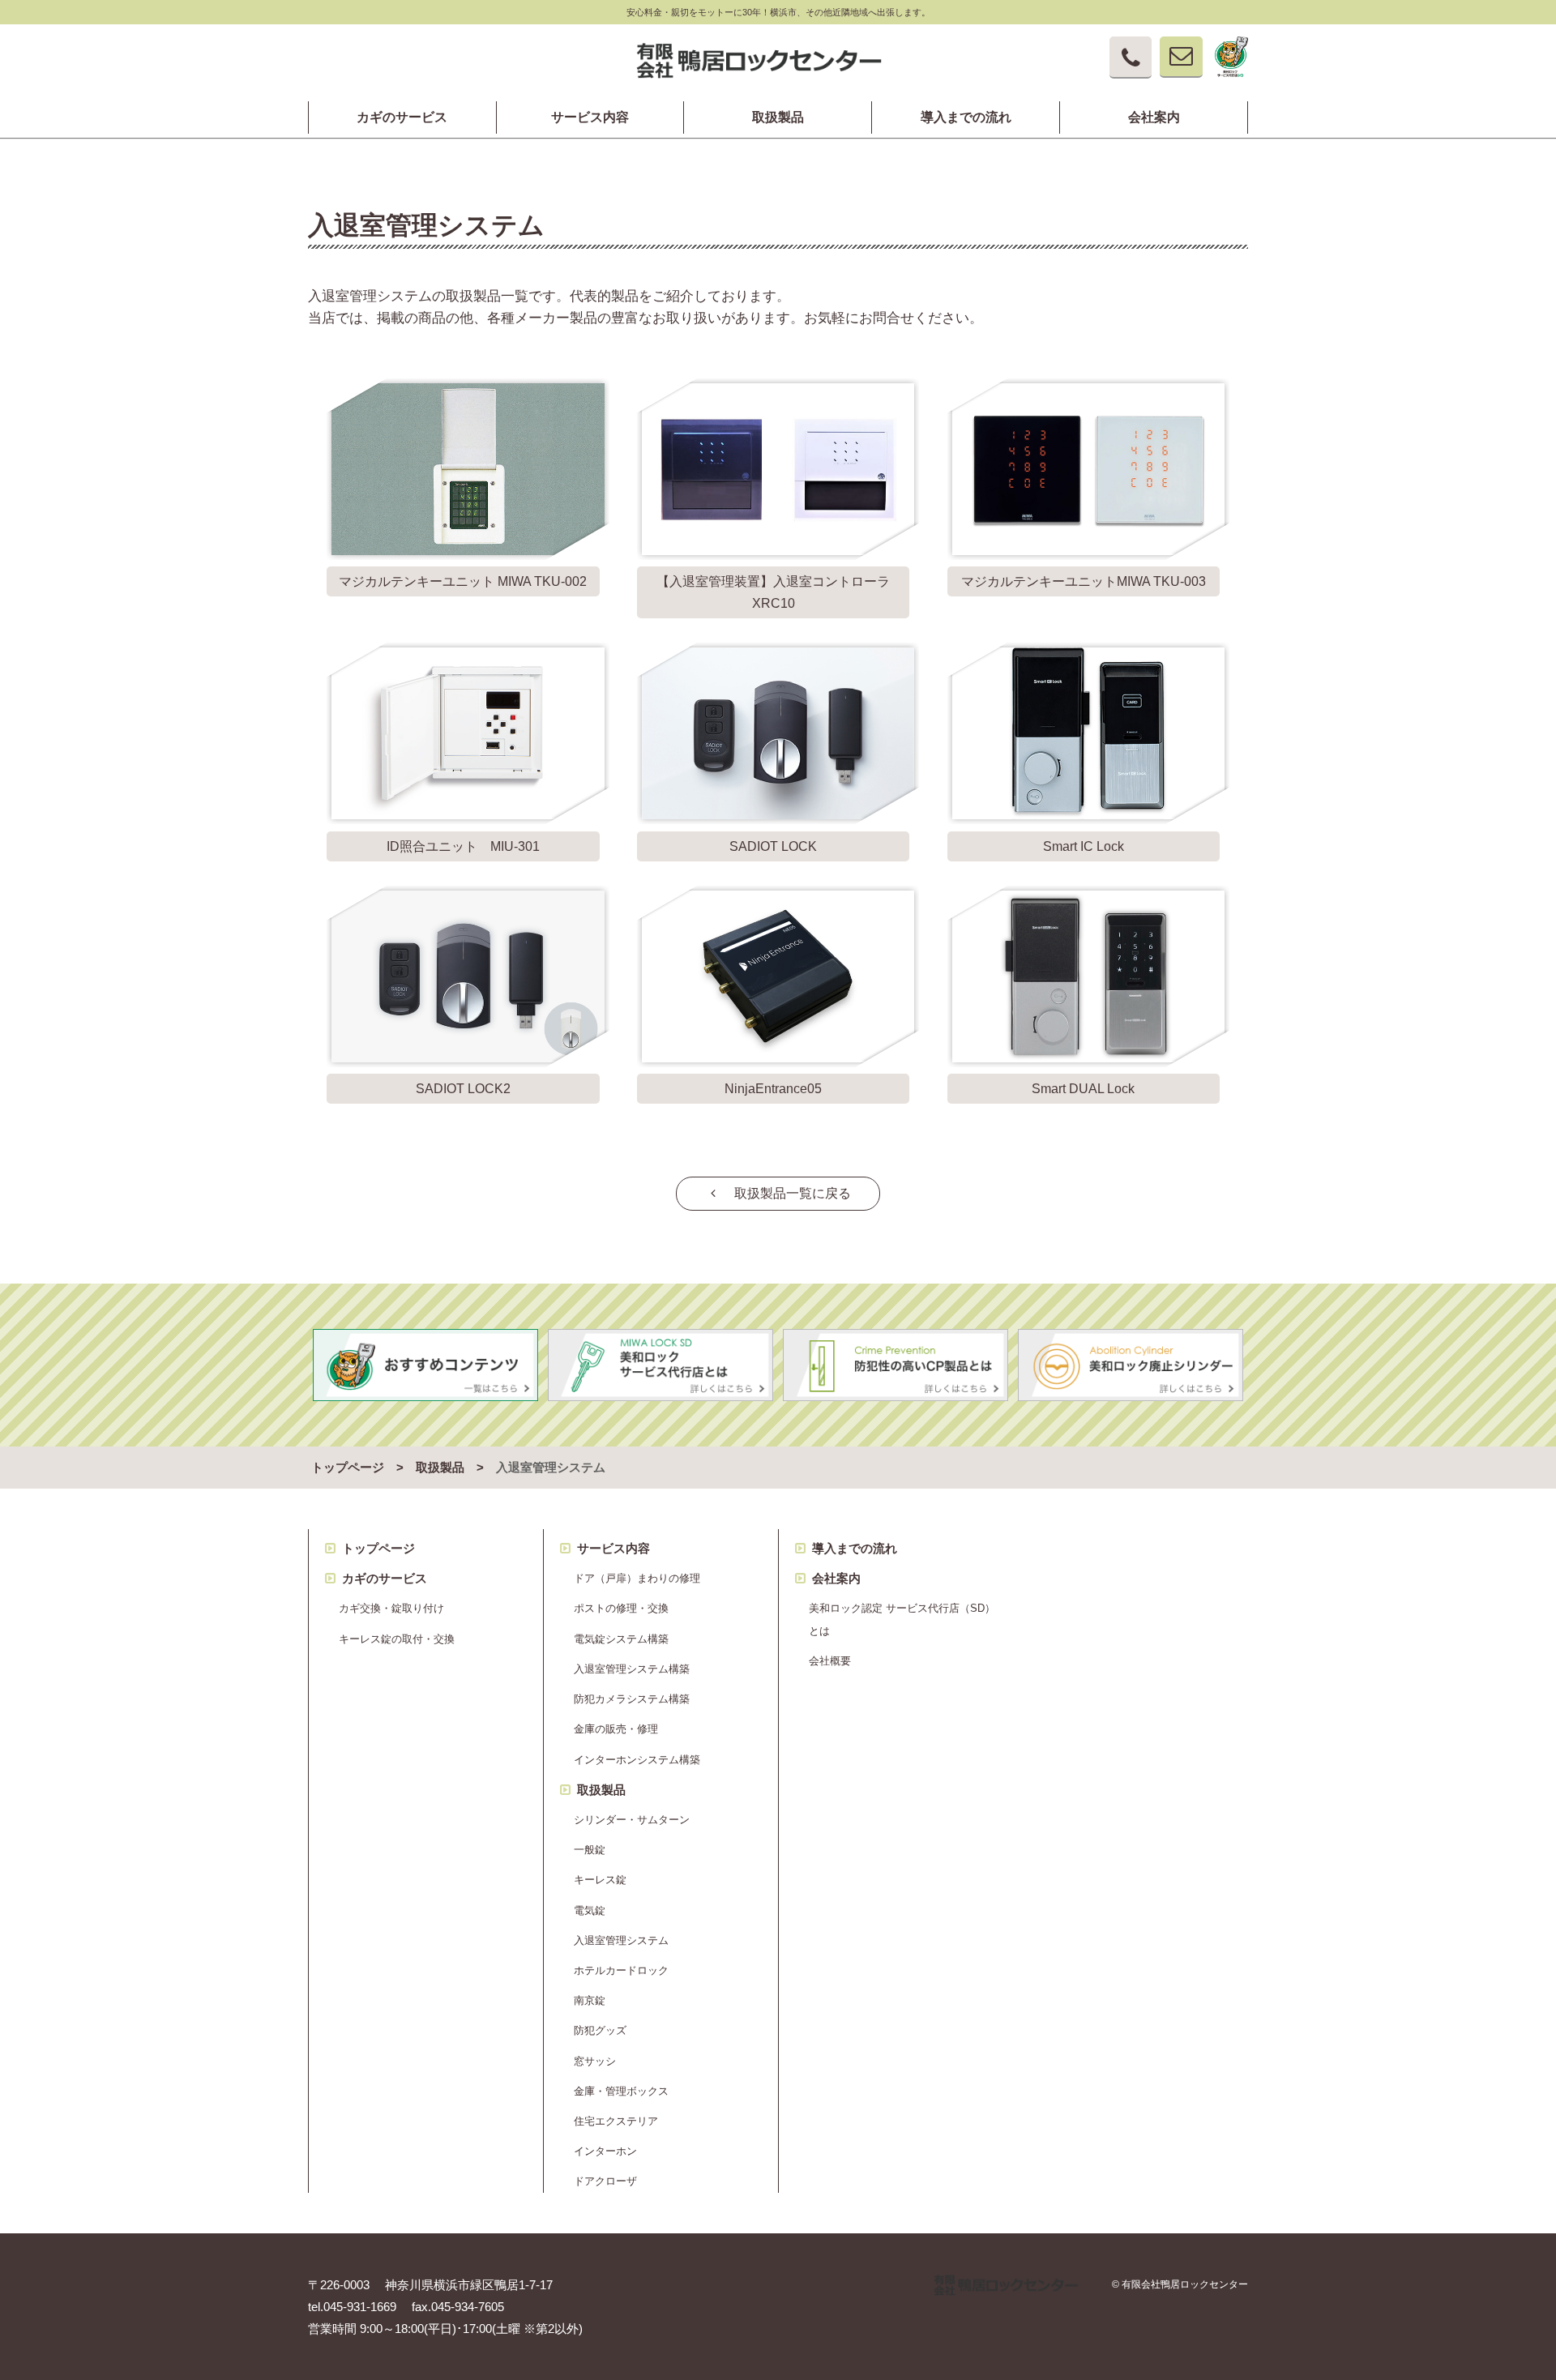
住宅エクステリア (616, 2121)
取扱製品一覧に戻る (786, 1193)
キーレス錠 (600, 1880)
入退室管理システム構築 (632, 1669)
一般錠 (590, 1850)
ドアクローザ (605, 2181)
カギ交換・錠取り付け (391, 1608)
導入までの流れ (966, 118)
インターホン (605, 2151)
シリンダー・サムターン (632, 1820)
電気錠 (590, 1910)
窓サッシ (595, 2061)
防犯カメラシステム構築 (632, 1699)
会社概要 (830, 1661)
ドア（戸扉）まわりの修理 (637, 1578)
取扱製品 (778, 118)
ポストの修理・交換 (621, 1608)
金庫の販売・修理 (616, 1729)
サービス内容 (590, 118)
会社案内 (1154, 118)
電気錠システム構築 (621, 1639)
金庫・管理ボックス (621, 2091)
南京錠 (590, 2000)
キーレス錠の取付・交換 (397, 1639)
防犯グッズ (600, 2030)
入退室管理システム (621, 1940)
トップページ (348, 1468)
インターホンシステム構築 (637, 1760)
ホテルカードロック (621, 1970)
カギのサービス (402, 118)
